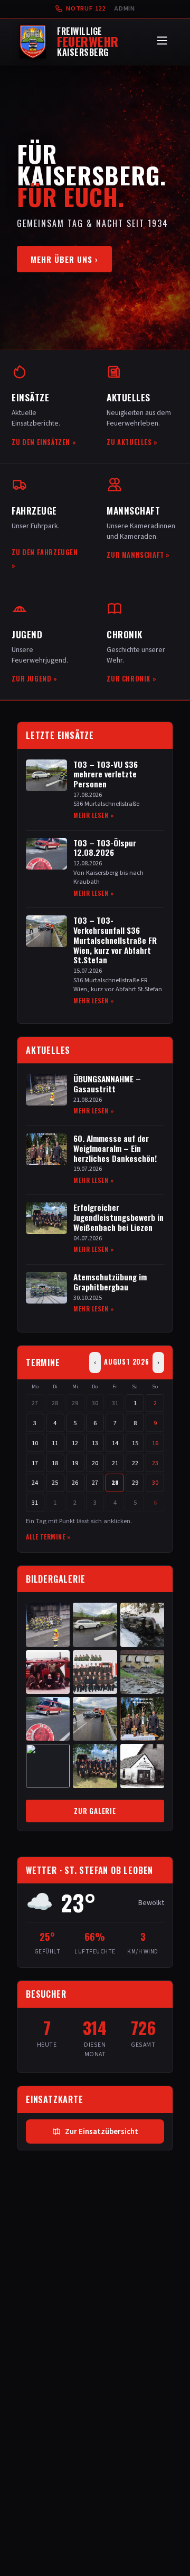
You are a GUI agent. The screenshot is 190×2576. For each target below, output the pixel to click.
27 (35, 1403)
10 (35, 1443)
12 (75, 1443)
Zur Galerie (95, 1811)
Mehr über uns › (64, 259)
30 (95, 1403)
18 (55, 1463)
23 (155, 1463)
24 (35, 1483)
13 (95, 1443)
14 (115, 1443)
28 (55, 1403)
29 (75, 1403)
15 (135, 1443)
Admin (125, 8)
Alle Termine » (48, 1537)
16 (155, 1443)
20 (95, 1463)
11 (55, 1443)
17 (35, 1463)
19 (75, 1463)
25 (55, 1483)
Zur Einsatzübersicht (102, 2131)
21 (115, 1463)
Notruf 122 (86, 8)
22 (135, 1463)
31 (115, 1403)
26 (75, 1483)
